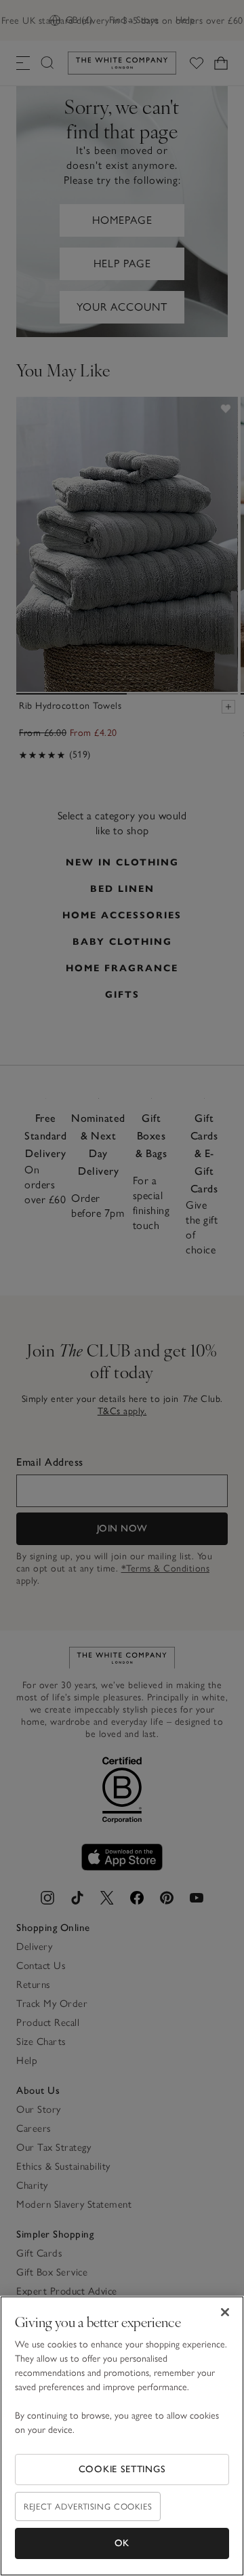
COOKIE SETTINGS (122, 2469)
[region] (122, 2436)
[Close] (225, 2312)
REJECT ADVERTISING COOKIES (88, 2506)
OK (122, 2543)
